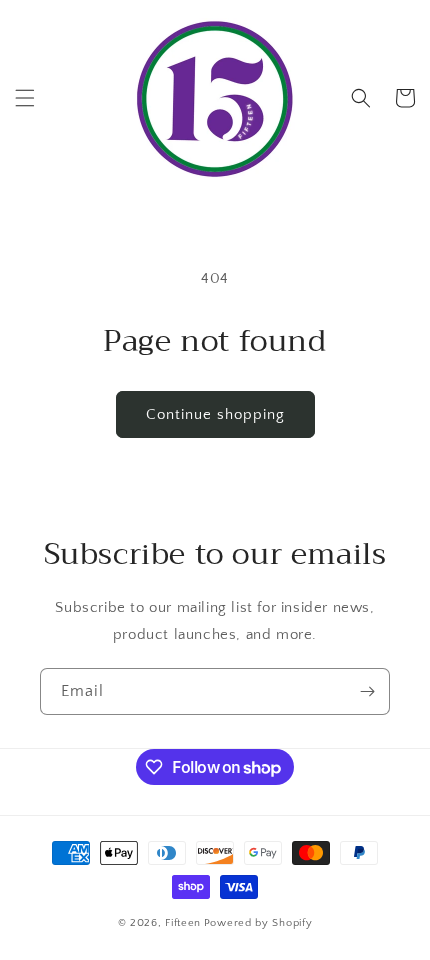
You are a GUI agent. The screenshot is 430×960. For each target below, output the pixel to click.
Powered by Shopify (258, 923)
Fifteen (183, 923)
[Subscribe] (367, 691)
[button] (25, 98)
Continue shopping (215, 414)
